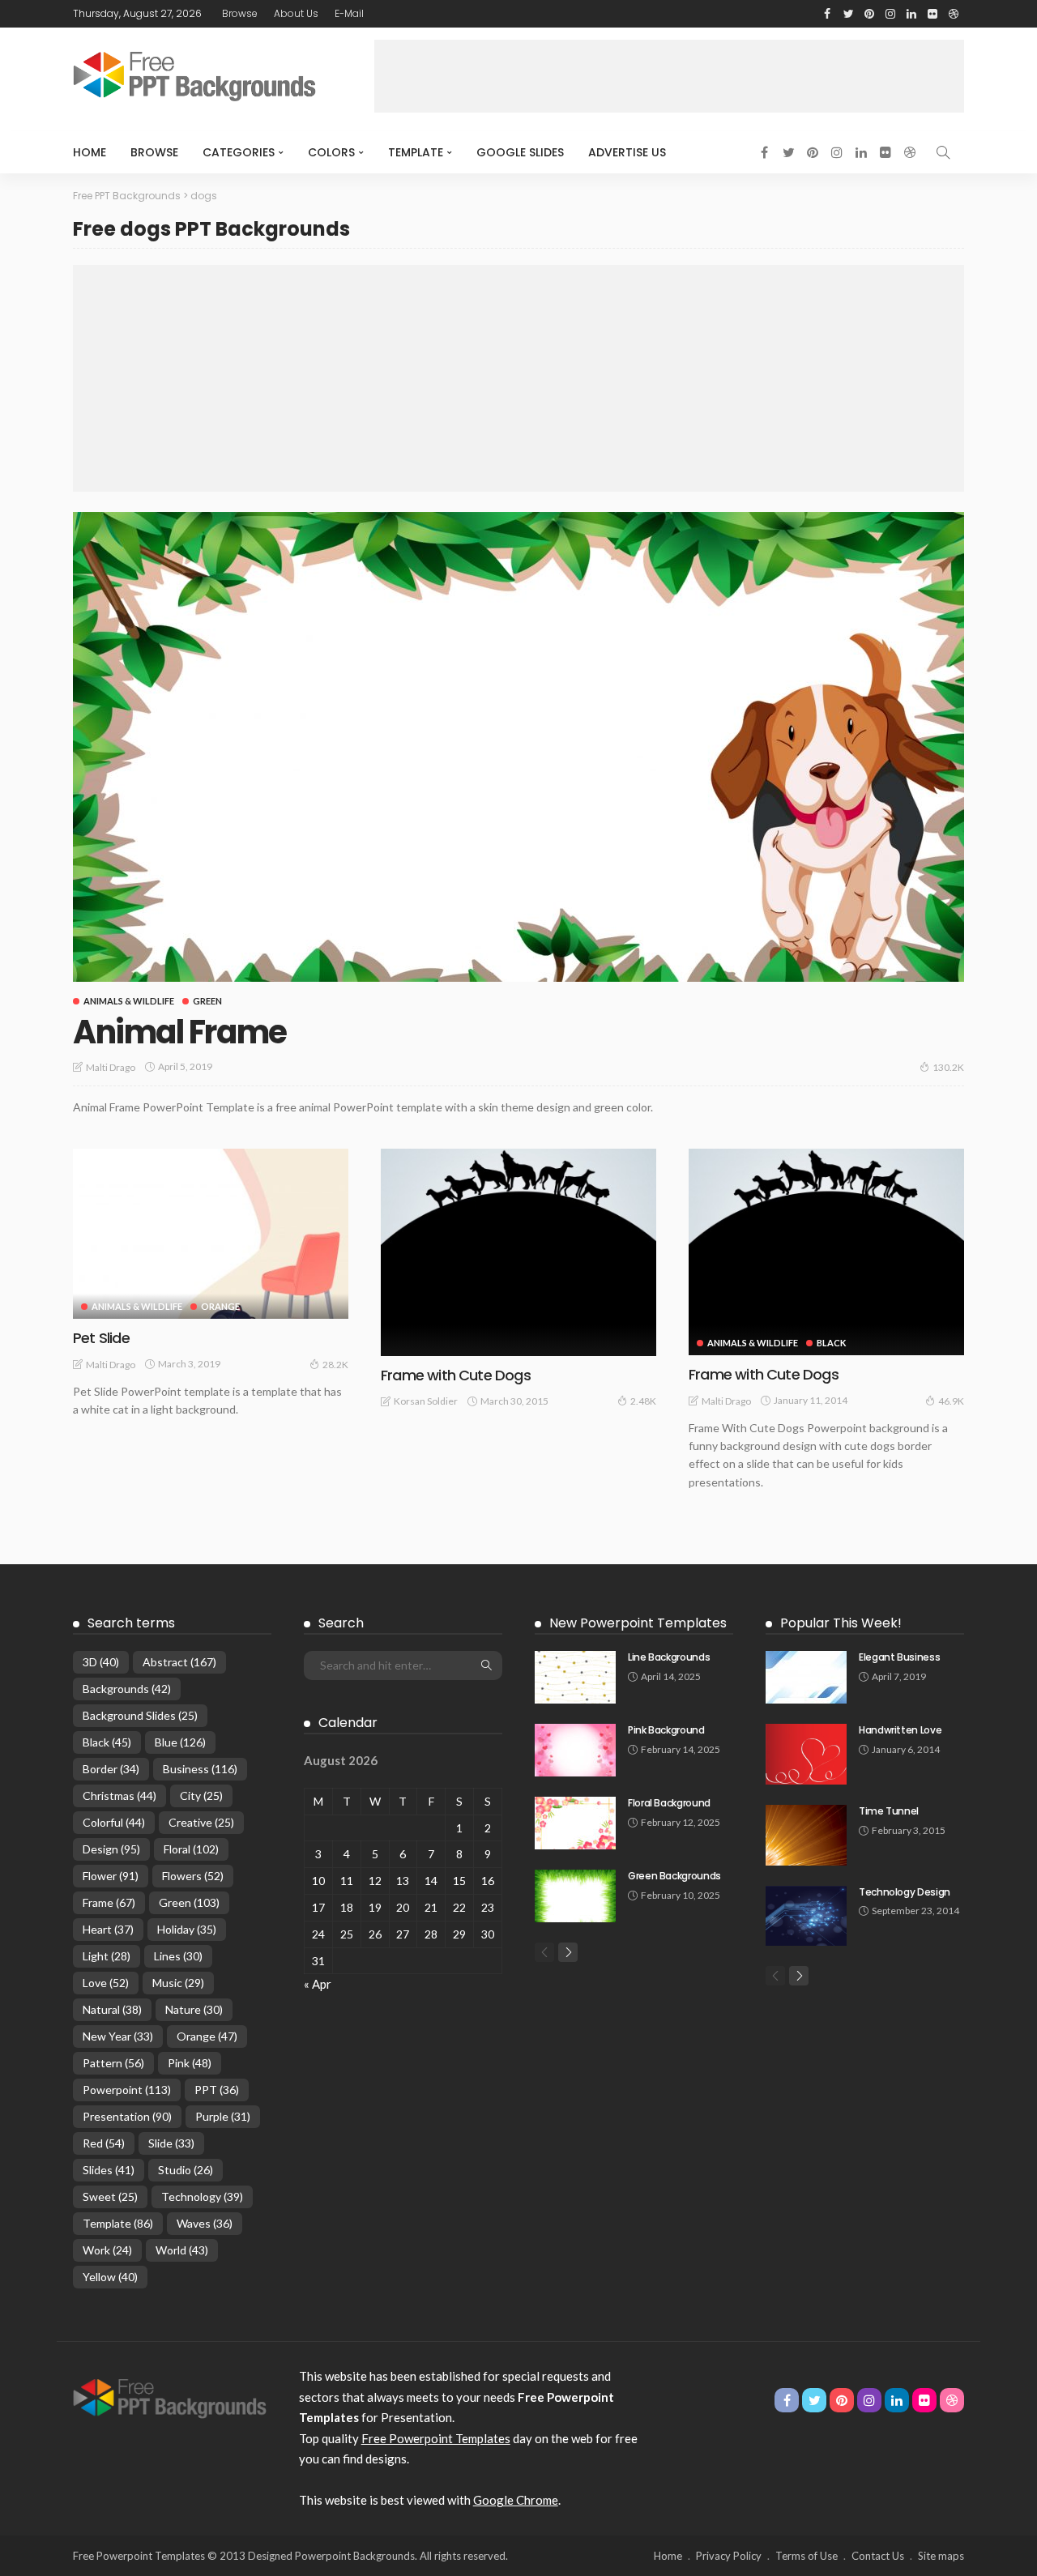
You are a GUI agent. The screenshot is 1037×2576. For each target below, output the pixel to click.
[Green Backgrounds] (575, 1896)
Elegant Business (899, 1657)
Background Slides (140, 1715)
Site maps (941, 2556)
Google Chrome (516, 2500)
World (182, 2250)
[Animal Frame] (518, 747)
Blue (180, 1742)
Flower (111, 1876)
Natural (112, 2009)
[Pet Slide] (211, 1234)
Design (111, 1849)
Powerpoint (127, 2090)
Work (107, 2250)
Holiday (187, 1929)
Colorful (114, 1822)
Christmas (119, 1796)
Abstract (179, 1662)
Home (90, 152)
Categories (239, 152)
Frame (109, 1902)
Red (104, 2143)
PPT (217, 2090)
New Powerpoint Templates (638, 1623)
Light (107, 1956)
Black (831, 1343)
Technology (202, 2196)
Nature (194, 2009)
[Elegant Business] (806, 1677)
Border (111, 1769)
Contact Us (878, 2556)
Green (207, 1001)
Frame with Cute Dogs (456, 1375)
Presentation (127, 2116)
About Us (296, 13)
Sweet (110, 2196)
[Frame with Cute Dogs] (518, 1252)
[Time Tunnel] (806, 1835)
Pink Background (666, 1730)
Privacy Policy (729, 2556)
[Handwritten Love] (806, 1754)
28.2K (335, 1365)
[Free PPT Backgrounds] (170, 2397)
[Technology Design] (806, 1916)
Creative (201, 1822)
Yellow (110, 2277)
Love (106, 1983)
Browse (240, 13)
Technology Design (905, 1892)
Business (200, 1769)
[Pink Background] (575, 1750)
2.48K (643, 1401)
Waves (205, 2223)
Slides (109, 2170)
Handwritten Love (900, 1730)
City (201, 1796)
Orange (220, 1306)
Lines (178, 1956)
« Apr (318, 1984)
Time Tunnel (889, 1811)
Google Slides (520, 152)
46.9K (951, 1401)
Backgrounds (127, 1689)
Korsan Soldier (426, 1401)
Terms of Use (807, 2556)
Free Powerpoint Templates (436, 2438)
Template (416, 152)
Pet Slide (101, 1338)
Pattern (113, 2063)
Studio (186, 2170)
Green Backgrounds (674, 1876)
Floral (191, 1849)
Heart (108, 1929)
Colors (331, 152)
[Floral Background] (575, 1823)
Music (178, 1983)
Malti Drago (111, 1067)
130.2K (948, 1067)
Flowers (193, 1876)
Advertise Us (627, 152)
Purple (223, 2116)
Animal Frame (180, 1032)
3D (101, 1662)
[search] (943, 152)
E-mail (349, 13)
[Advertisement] (669, 76)
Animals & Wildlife (129, 1001)
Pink (190, 2063)
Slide (171, 2143)
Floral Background (669, 1803)
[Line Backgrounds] (575, 1677)
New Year (118, 2036)
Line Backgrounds (669, 1657)
